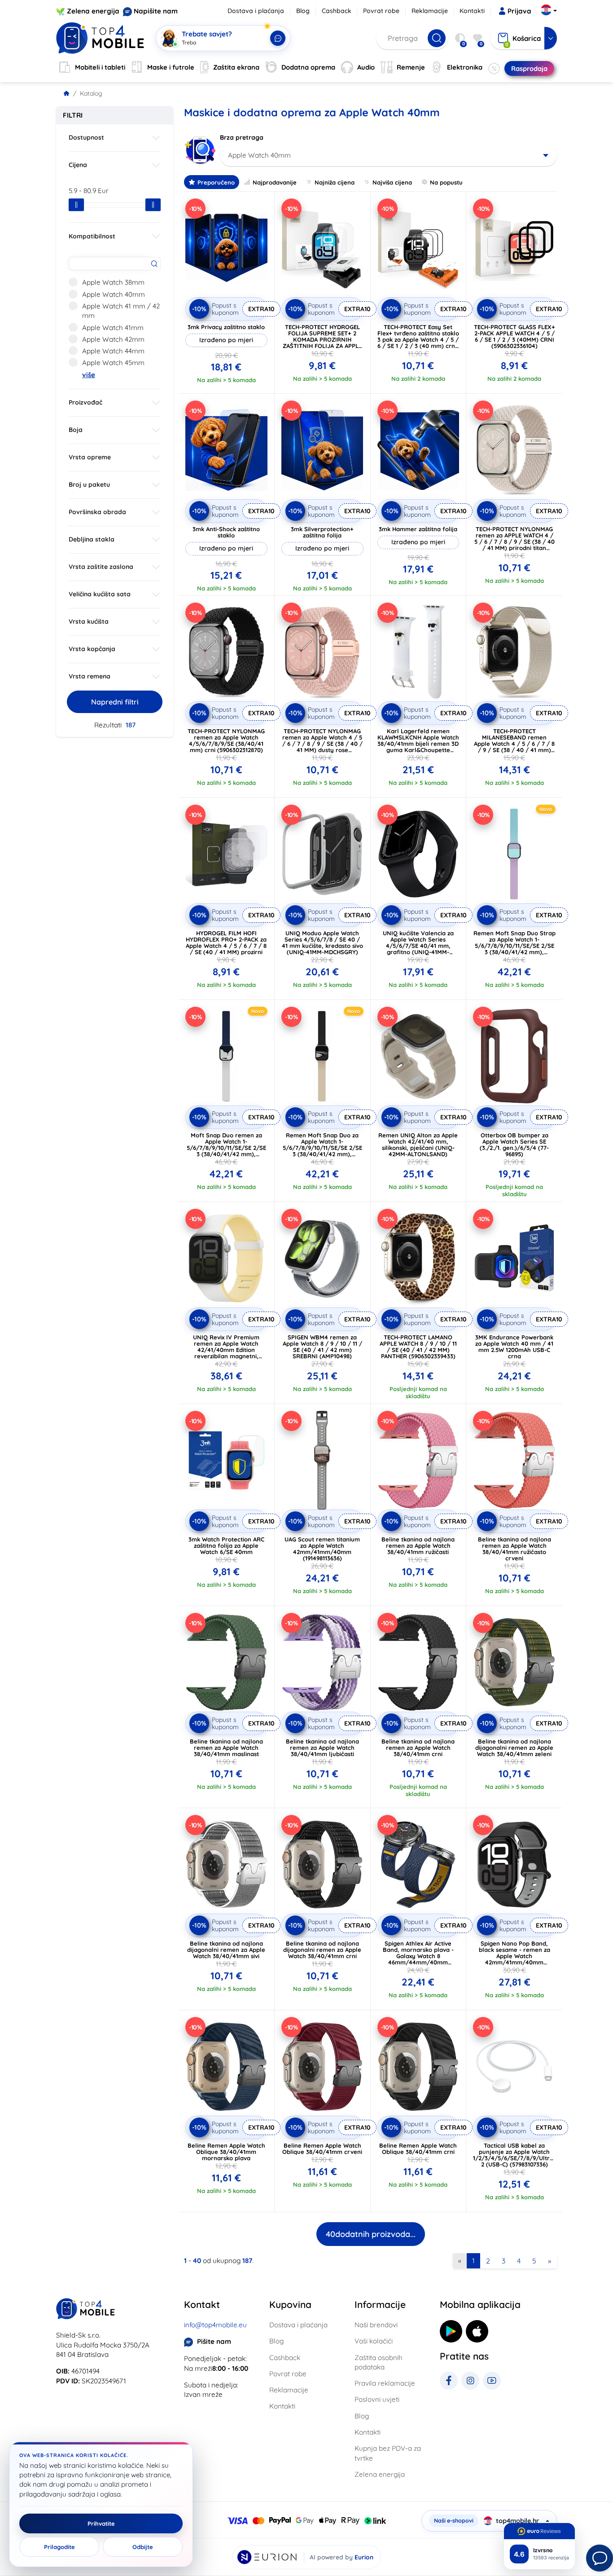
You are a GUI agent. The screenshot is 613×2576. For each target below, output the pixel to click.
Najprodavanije (275, 182)
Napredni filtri (115, 702)
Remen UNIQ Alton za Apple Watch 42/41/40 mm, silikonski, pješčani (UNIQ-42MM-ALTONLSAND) (418, 1145)
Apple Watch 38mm (113, 282)
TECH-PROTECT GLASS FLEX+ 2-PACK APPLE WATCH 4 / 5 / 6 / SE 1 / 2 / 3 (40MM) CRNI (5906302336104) (514, 336)
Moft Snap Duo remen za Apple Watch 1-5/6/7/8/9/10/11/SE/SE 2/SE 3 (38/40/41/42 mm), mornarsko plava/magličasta (226, 1151)
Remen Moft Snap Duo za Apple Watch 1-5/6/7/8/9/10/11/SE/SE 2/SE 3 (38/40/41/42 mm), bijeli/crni (322, 1148)
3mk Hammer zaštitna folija (418, 529)
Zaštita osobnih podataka (379, 2362)
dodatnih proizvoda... (371, 2234)
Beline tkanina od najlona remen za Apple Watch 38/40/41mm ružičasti (418, 1546)
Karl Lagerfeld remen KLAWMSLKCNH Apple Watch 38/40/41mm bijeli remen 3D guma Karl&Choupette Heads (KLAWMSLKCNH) (418, 744)
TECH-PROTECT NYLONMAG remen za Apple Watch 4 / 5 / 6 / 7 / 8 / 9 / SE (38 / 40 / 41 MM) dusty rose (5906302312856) (322, 744)
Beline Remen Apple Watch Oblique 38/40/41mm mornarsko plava (226, 2152)
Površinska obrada (97, 512)
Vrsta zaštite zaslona (101, 567)
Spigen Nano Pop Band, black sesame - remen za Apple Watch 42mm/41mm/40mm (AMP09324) (514, 1956)
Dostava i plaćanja (256, 11)
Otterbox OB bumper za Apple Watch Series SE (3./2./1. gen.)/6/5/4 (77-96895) (514, 1145)
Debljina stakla (92, 539)
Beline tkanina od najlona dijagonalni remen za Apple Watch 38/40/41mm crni (322, 1950)
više (89, 375)
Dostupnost (86, 137)
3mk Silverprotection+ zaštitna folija (322, 532)
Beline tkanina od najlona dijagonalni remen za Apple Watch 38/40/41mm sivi (226, 1950)
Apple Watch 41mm (113, 328)
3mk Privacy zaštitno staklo (226, 327)
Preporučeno (216, 182)
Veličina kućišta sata (100, 594)
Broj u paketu (89, 484)
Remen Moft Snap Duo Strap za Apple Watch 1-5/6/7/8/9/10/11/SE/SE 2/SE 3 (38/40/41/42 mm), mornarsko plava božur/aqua (514, 949)
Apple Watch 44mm (113, 351)
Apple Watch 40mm (114, 294)
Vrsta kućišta (89, 621)
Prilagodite (59, 2547)
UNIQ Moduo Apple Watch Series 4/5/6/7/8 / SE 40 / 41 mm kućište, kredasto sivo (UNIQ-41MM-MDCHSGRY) (322, 942)
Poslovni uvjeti (377, 2399)
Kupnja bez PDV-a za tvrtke (388, 2453)
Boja (76, 430)
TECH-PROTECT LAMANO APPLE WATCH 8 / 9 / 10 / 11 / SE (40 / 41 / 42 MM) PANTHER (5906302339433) (418, 1347)
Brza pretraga (242, 137)
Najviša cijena (392, 182)
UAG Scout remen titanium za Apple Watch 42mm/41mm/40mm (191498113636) (322, 1549)
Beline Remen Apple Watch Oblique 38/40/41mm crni (418, 2149)
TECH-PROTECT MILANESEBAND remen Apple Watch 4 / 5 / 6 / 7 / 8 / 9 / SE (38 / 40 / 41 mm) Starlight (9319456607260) (514, 744)
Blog (303, 11)
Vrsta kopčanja (92, 649)
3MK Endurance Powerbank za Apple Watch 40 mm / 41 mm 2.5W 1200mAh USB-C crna (514, 1347)
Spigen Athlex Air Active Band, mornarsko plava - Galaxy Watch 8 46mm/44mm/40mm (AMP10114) (418, 1956)
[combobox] (388, 155)
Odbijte (143, 2547)
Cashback (337, 11)
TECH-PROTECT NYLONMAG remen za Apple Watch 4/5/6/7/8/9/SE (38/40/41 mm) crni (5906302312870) (226, 740)
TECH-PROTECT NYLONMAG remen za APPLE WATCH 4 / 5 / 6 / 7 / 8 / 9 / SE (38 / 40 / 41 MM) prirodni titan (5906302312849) (514, 542)
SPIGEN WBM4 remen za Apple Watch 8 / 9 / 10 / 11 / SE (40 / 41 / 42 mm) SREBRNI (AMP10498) (322, 1347)
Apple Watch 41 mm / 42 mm (121, 311)
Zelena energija (93, 11)
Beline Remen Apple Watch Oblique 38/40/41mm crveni (322, 2149)
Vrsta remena (90, 676)
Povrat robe (381, 11)
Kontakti (472, 11)
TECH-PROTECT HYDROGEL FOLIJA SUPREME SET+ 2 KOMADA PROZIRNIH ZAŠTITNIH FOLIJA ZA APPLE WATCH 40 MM (322, 339)
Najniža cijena (335, 182)
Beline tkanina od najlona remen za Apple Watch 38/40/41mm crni (418, 1748)
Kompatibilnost (92, 236)
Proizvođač (85, 402)
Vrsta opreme (90, 457)
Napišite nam (156, 11)
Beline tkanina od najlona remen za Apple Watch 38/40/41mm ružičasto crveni (514, 1549)
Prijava (519, 11)
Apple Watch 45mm (113, 363)
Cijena (78, 165)
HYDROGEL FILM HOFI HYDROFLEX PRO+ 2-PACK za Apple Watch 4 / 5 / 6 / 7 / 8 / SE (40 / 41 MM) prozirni (226, 942)
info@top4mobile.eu (215, 2325)
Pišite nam (214, 2341)
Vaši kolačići (374, 2341)
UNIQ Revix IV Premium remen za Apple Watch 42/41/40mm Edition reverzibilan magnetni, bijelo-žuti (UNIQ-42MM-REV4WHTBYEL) (226, 1353)
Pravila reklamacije (385, 2383)
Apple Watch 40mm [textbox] (259, 155)
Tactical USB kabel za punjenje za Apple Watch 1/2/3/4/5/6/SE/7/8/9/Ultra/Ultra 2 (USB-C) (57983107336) (522, 2155)
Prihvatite (101, 2523)
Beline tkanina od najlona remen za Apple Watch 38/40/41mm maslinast (226, 1748)
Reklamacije (430, 11)
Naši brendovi (376, 2325)
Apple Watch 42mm (113, 339)
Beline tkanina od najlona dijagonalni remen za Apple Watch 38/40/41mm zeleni (514, 1748)
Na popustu (446, 182)
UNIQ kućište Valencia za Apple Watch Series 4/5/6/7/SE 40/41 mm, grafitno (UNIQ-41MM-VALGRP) (418, 946)
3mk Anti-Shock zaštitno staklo (226, 532)
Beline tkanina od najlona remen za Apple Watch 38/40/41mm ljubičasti (322, 1748)
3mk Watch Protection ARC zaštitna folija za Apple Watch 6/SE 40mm (226, 1546)
